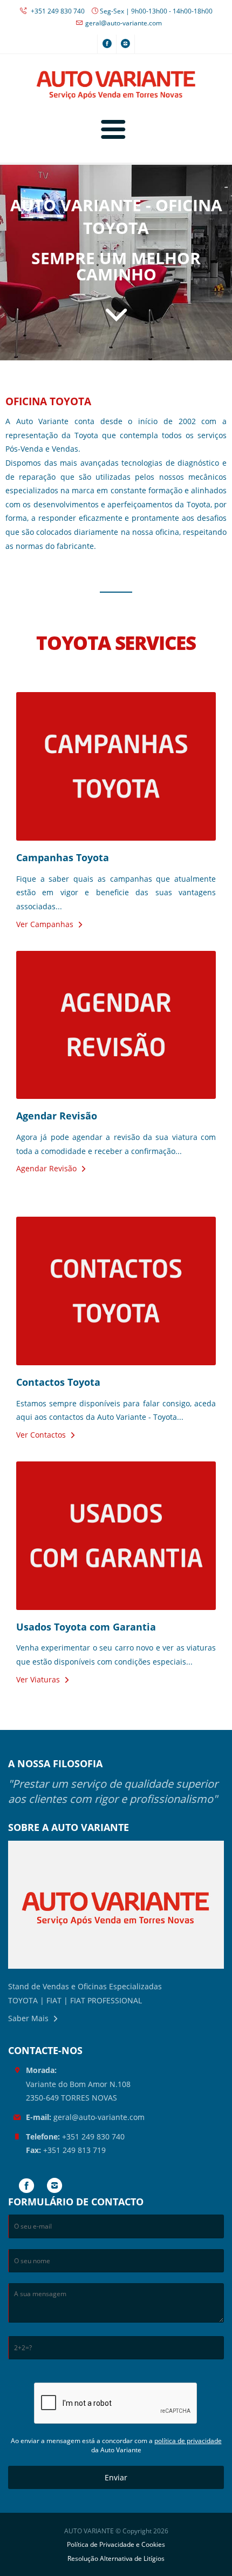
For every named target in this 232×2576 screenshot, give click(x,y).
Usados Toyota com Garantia (86, 1627)
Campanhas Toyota (63, 857)
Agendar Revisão (57, 1116)
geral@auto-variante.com (124, 23)
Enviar (116, 2477)
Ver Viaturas (38, 1679)
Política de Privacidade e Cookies (116, 2544)
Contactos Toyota (58, 1382)
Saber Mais (28, 2018)
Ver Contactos (41, 1435)
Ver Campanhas (45, 924)
